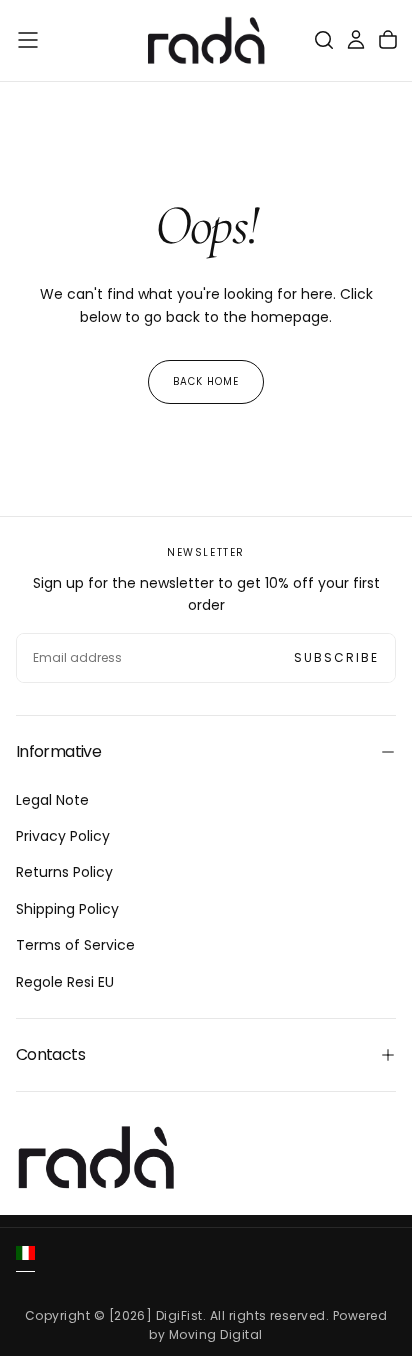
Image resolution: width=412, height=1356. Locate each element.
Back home (206, 381)
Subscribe (336, 657)
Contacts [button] (50, 1054)
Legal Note (52, 800)
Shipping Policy (67, 909)
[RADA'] (96, 1157)
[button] (28, 40)
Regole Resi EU (65, 982)
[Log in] (356, 40)
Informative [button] (58, 751)
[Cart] (388, 40)
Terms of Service (75, 945)
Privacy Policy (63, 836)
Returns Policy (64, 872)
